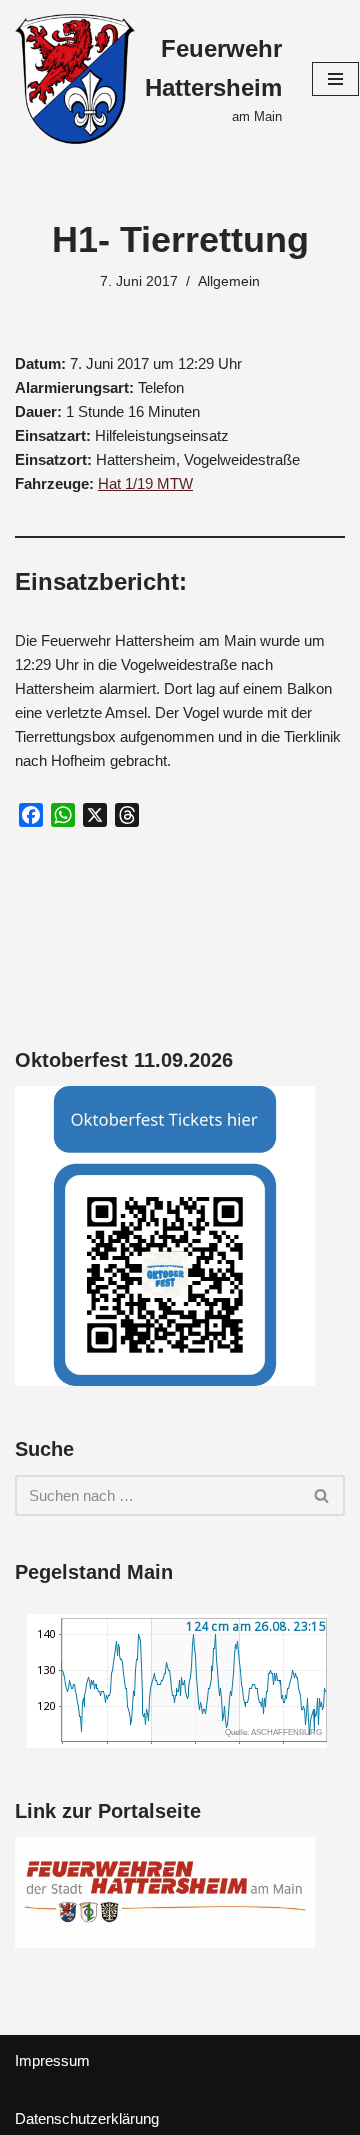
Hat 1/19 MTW (145, 483)
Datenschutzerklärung (87, 2118)
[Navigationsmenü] (335, 79)
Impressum (52, 2060)
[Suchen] (322, 1495)
